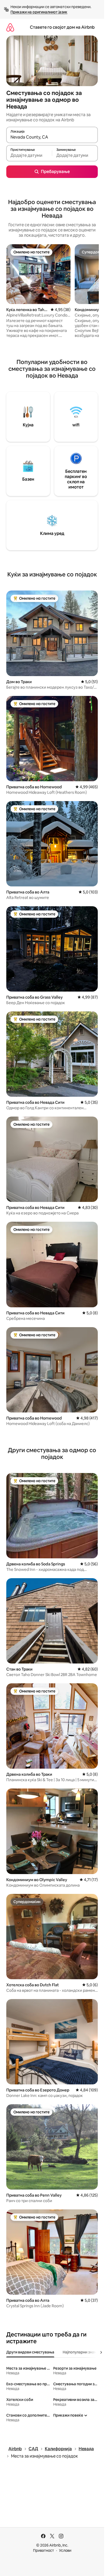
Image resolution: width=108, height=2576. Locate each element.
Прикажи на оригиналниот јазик (39, 12)
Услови (65, 2550)
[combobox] (52, 137)
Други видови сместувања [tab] (30, 2352)
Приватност (44, 2550)
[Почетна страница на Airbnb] (10, 27)
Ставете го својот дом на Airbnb (62, 27)
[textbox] (29, 156)
